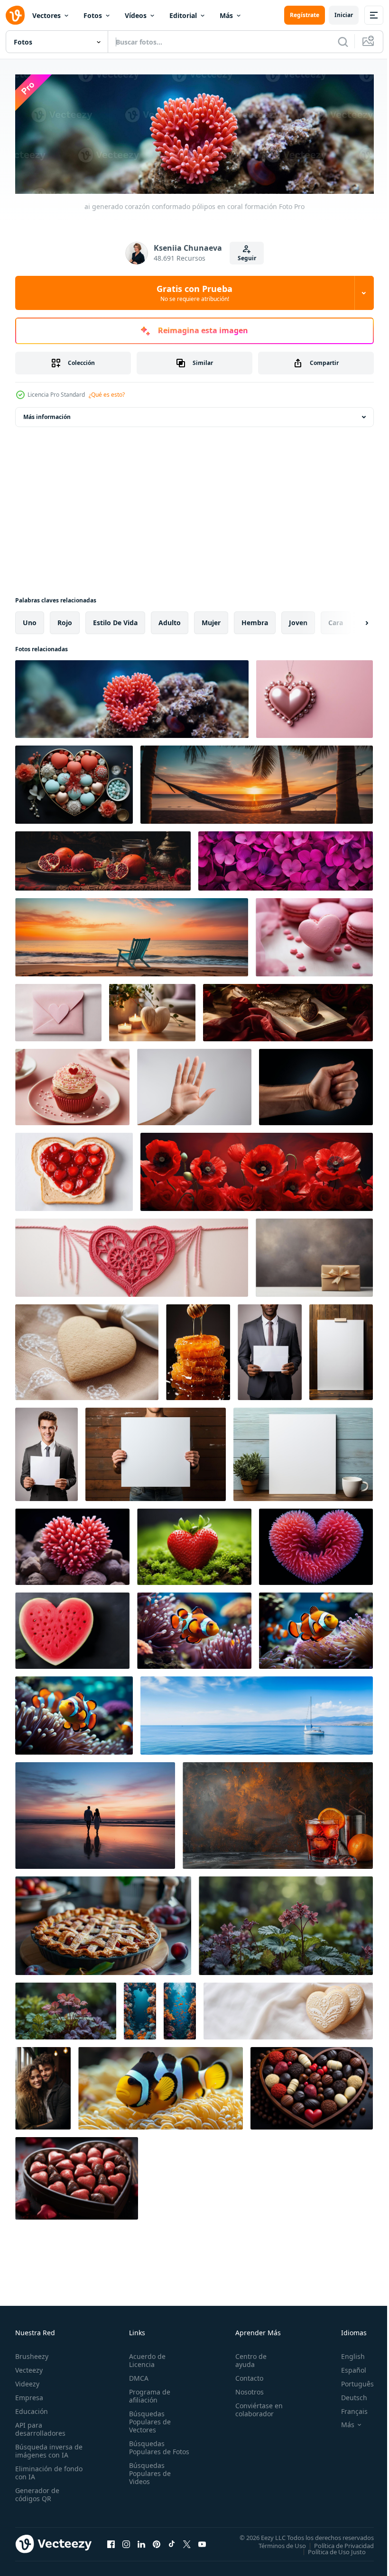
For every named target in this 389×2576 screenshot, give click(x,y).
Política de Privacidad (337, 2543)
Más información (47, 414)
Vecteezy (29, 2368)
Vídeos (136, 15)
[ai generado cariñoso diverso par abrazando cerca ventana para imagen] (43, 2086)
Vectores (46, 15)
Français (347, 2409)
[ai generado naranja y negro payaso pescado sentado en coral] (161, 2086)
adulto (170, 620)
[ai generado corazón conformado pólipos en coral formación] (132, 697)
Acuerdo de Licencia (145, 2358)
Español (347, 2368)
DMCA (137, 2376)
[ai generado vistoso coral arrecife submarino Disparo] (140, 2009)
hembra (255, 620)
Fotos (93, 15)
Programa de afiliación (148, 2394)
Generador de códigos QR (37, 2492)
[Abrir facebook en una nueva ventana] (111, 2541)
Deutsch (347, 2395)
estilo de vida (115, 620)
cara (336, 620)
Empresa (29, 2395)
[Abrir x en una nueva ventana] (187, 2541)
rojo (65, 620)
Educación (32, 2409)
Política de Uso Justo (330, 2549)
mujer (211, 620)
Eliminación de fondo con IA (39, 2470)
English (346, 2354)
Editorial (183, 15)
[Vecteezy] (15, 15)
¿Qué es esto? (107, 395)
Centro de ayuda (247, 2358)
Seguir (247, 258)
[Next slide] (352, 620)
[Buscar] (343, 42)
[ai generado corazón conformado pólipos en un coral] (316, 1544)
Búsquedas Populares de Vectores (148, 2419)
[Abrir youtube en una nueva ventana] (202, 2541)
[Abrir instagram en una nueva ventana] (126, 2541)
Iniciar (344, 15)
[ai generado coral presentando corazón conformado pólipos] (72, 1544)
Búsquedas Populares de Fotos (148, 2449)
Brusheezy (32, 2354)
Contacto (245, 2376)
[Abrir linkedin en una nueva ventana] (141, 2541)
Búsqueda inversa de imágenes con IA (47, 2449)
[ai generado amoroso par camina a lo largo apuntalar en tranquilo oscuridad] (95, 1813)
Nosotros (245, 2389)
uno (30, 620)
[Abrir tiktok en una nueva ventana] (172, 2541)
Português (350, 2381)
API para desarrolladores (40, 2427)
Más (226, 15)
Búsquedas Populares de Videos (148, 2479)
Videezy (27, 2381)
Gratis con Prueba (194, 293)
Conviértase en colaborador (255, 2407)
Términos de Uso (275, 2543)
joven (298, 620)
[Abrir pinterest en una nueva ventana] (157, 2541)
